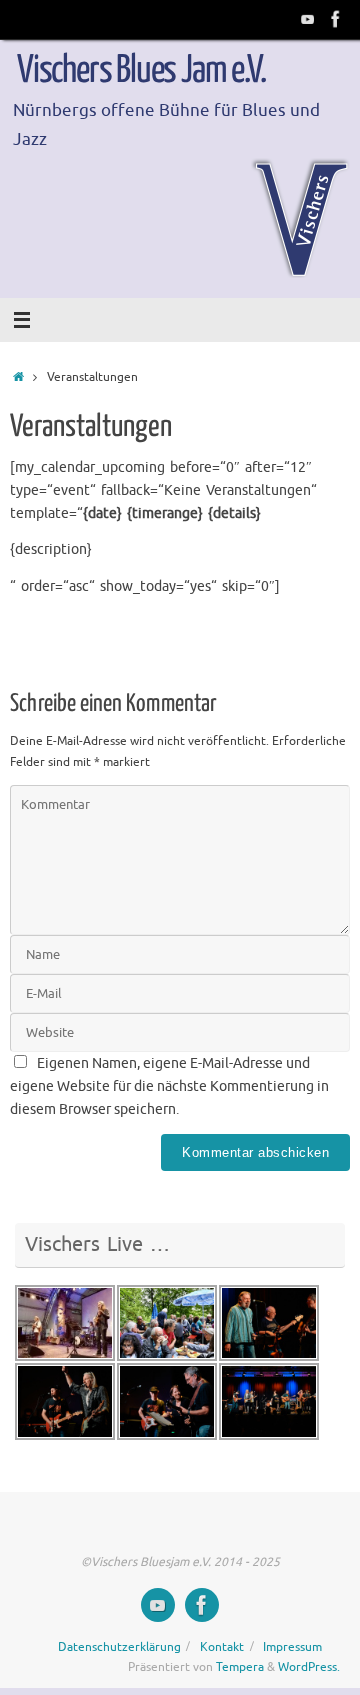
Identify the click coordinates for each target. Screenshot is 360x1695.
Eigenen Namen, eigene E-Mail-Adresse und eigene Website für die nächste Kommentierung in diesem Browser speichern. (169, 1086)
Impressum (292, 1647)
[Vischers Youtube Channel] (308, 19)
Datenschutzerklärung (119, 1647)
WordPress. (309, 1667)
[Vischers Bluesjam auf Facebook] (336, 19)
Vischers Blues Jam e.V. (141, 71)
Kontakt (222, 1647)
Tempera (240, 1667)
